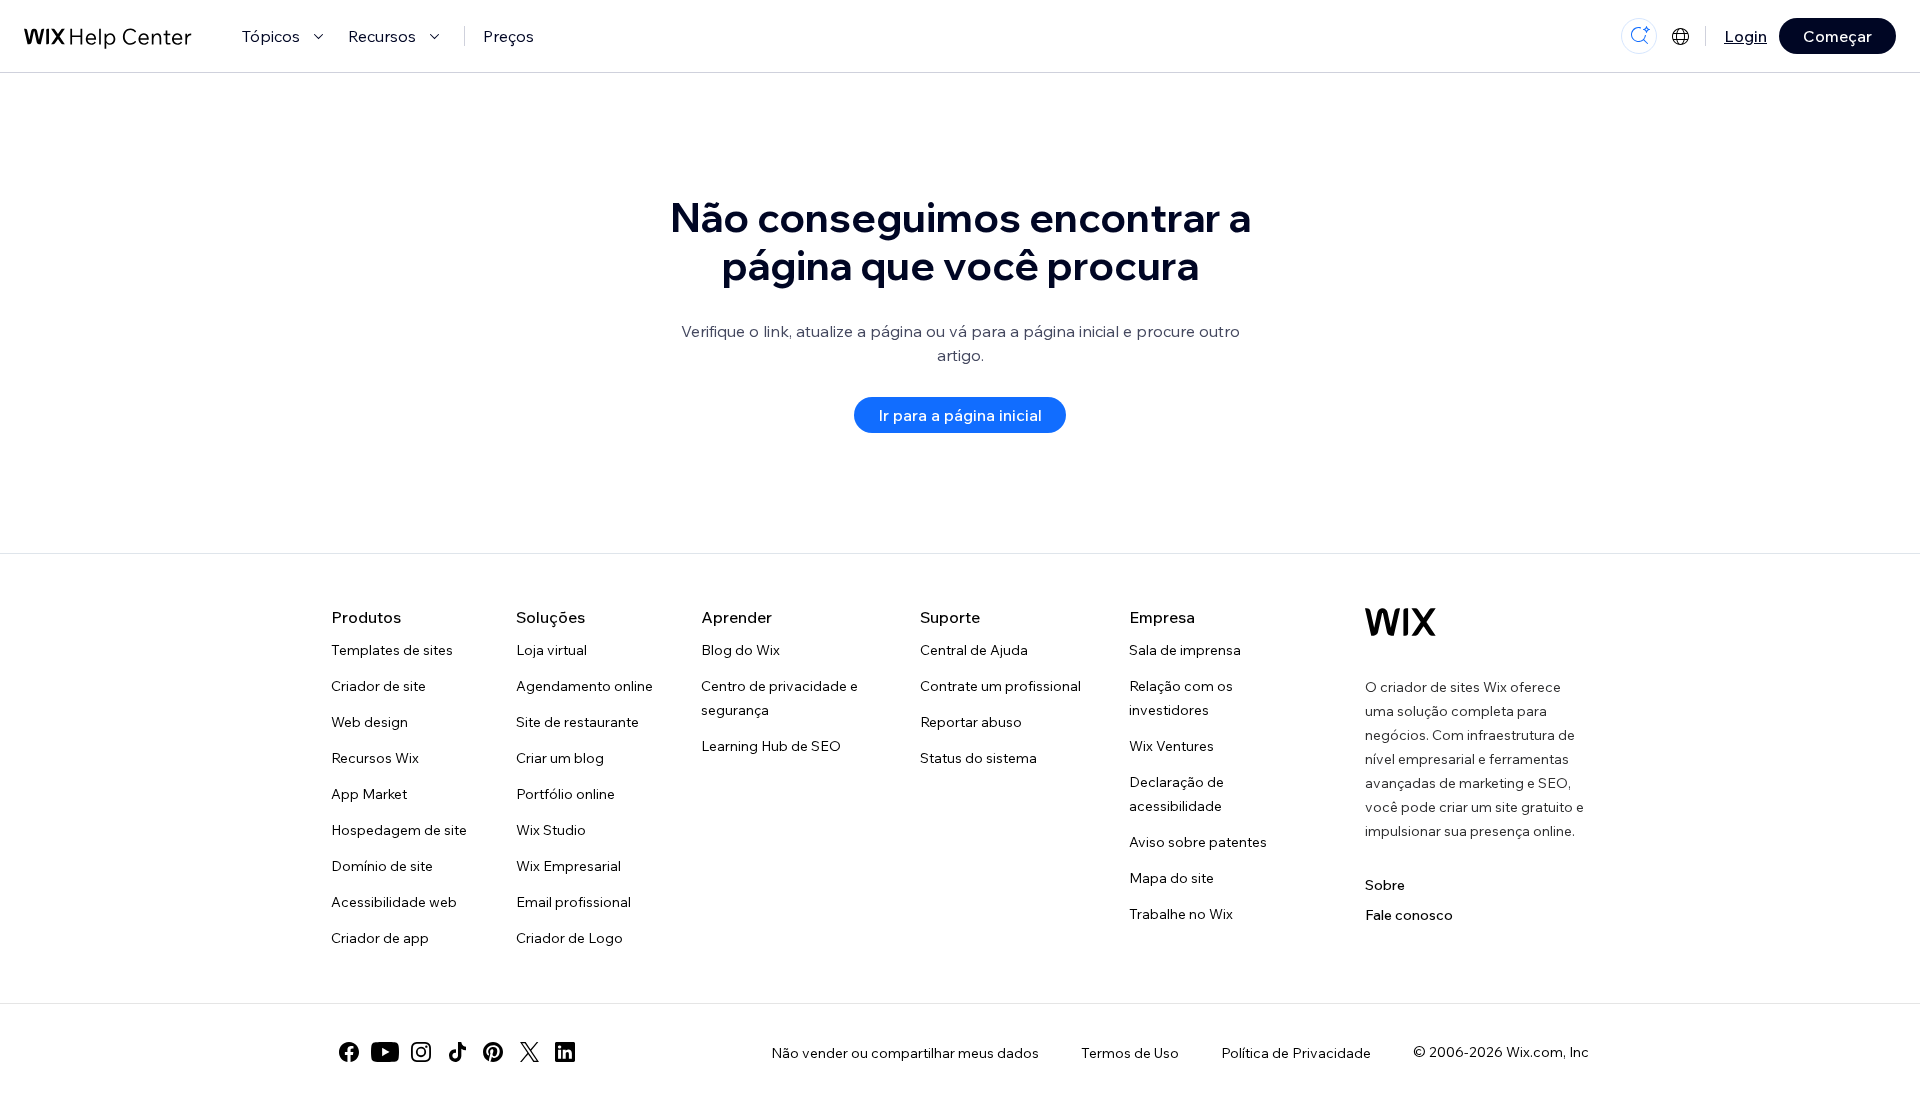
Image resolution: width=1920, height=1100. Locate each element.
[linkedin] (565, 1052)
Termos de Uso (1130, 1053)
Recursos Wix (375, 758)
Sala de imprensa (1185, 650)
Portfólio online (565, 794)
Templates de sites (392, 650)
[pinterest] (493, 1052)
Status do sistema (978, 758)
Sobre (1385, 885)
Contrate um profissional (1000, 686)
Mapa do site (1171, 878)
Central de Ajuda (974, 650)
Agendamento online (584, 686)
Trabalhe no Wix (1181, 914)
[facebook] (349, 1052)
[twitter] (529, 1052)
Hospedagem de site (399, 830)
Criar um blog (560, 758)
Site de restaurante (577, 722)
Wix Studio (551, 830)
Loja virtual (551, 650)
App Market (369, 794)
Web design (369, 722)
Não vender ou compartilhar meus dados (905, 1053)
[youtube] (385, 1052)
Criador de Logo (569, 938)
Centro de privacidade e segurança (779, 698)
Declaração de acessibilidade (1176, 794)
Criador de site (378, 686)
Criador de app (380, 938)
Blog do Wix (740, 650)
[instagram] (421, 1052)
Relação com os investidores (1181, 698)
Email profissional (573, 902)
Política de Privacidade (1296, 1053)
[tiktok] (457, 1052)
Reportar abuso (971, 722)
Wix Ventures (1171, 746)
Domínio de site (382, 866)
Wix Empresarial (568, 866)
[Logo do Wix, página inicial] (1400, 622)
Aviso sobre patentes (1198, 842)
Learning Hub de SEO (771, 746)
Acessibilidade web (394, 902)
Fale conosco (1409, 915)
